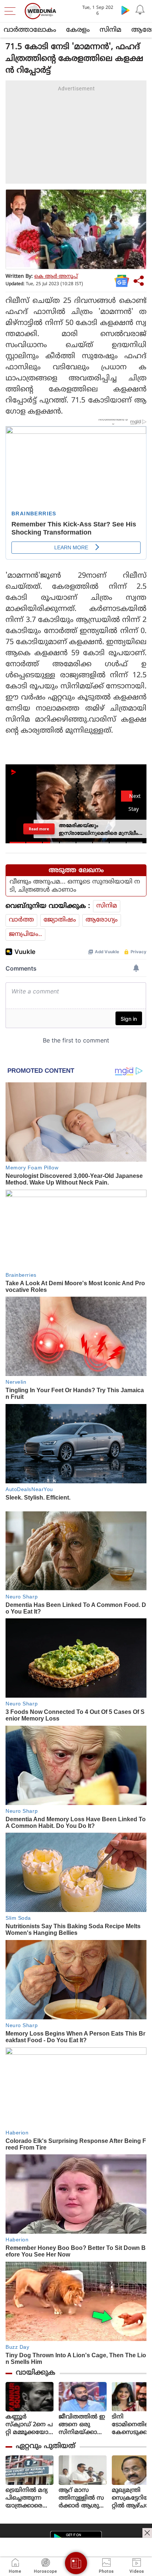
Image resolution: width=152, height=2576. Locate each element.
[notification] (140, 10)
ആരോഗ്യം (102, 920)
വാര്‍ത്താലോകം (30, 30)
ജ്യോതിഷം (60, 920)
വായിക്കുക (36, 2373)
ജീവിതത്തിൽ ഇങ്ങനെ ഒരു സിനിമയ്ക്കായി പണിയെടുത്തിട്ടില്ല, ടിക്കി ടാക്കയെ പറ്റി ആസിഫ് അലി (83, 2425)
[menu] (12, 11)
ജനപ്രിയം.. (25, 934)
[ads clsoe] (147, 2533)
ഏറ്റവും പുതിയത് (46, 2446)
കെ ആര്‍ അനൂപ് (56, 276)
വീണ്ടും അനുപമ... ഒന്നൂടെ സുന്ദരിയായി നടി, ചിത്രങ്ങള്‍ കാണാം (75, 886)
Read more (39, 829)
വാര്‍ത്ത (21, 920)
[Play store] (125, 10)
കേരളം (78, 30)
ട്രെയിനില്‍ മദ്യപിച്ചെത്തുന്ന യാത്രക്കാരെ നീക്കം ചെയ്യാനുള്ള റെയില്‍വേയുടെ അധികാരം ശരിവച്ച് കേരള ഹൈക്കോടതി (29, 2498)
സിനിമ (110, 30)
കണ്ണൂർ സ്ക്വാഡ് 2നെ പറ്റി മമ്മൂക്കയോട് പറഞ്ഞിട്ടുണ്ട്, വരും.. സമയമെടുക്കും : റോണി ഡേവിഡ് (29, 2425)
